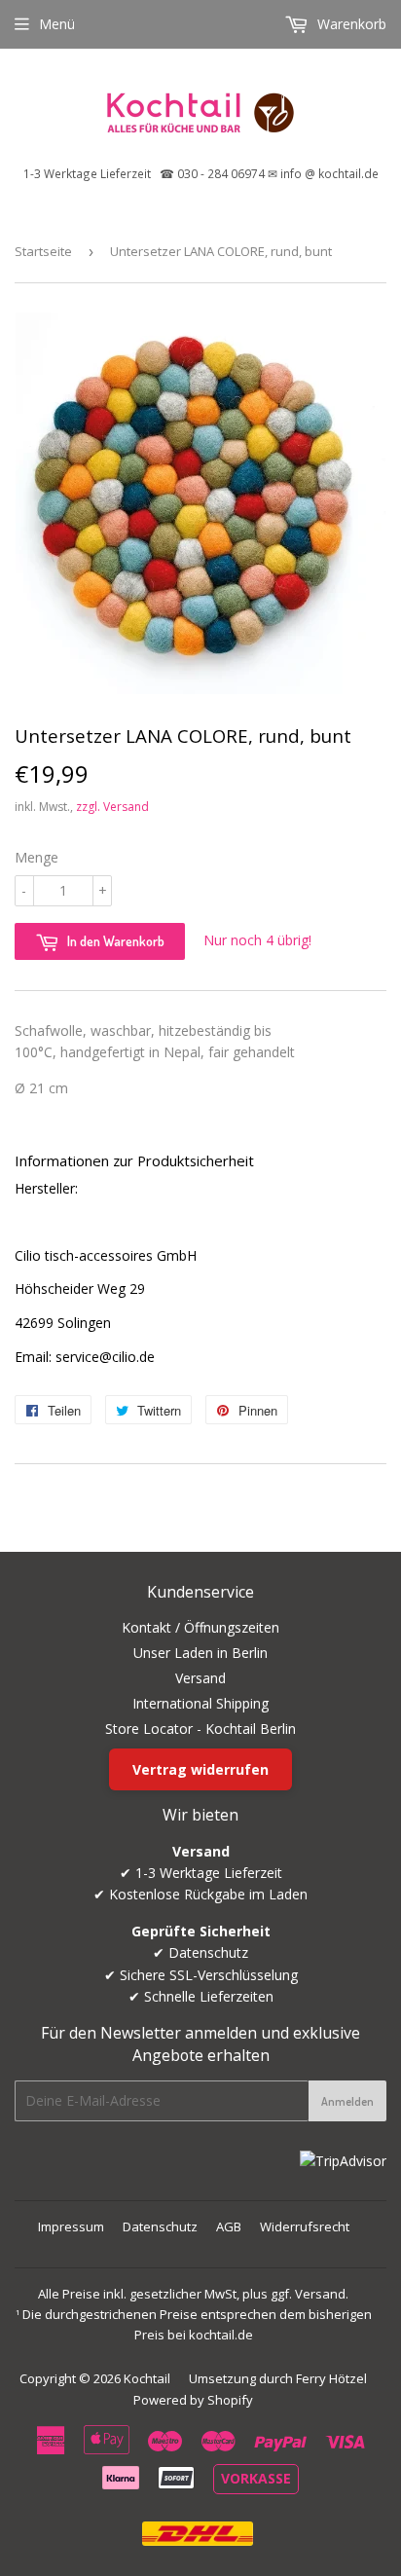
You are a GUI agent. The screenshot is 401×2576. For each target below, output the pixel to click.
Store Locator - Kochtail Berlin (200, 1729)
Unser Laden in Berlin (200, 1653)
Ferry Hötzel (331, 2378)
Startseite (43, 251)
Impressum (71, 2226)
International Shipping (200, 1703)
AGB (229, 2226)
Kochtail (147, 2378)
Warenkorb (350, 24)
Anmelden (347, 2101)
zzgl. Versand (112, 807)
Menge (36, 857)
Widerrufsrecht (305, 2226)
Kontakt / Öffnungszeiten (200, 1627)
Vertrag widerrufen (200, 1769)
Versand (200, 1678)
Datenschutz (160, 2226)
